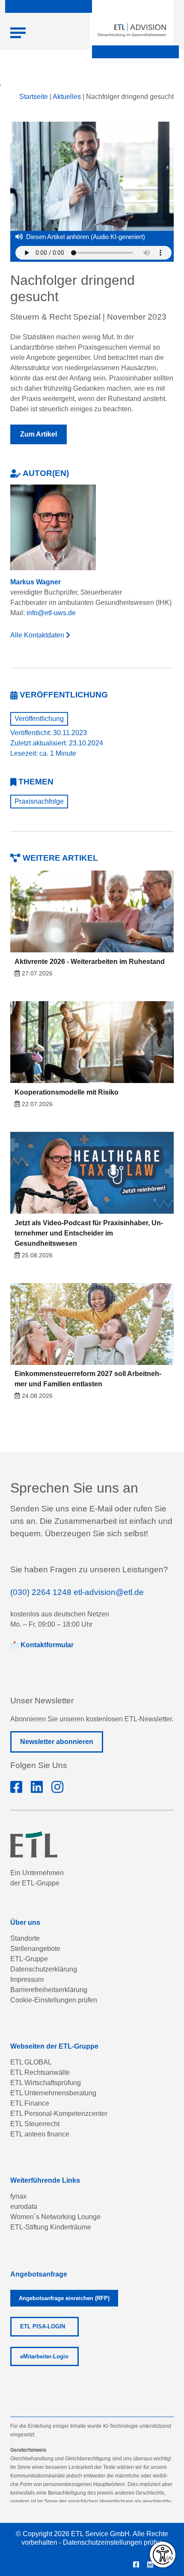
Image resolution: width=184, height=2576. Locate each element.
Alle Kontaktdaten (38, 635)
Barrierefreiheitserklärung (49, 1990)
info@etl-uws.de (51, 613)
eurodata (24, 2207)
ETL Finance (30, 2103)
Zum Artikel (39, 434)
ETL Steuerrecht (35, 2124)
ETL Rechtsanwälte (40, 2072)
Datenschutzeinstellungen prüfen (113, 2542)
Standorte (25, 1938)
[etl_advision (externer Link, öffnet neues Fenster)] (57, 1787)
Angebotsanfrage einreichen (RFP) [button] (64, 2298)
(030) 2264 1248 (41, 1592)
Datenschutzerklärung (44, 1969)
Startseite (34, 97)
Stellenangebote (35, 1949)
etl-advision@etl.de (109, 1592)
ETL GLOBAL (31, 2062)
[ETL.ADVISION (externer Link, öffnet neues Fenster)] (16, 1787)
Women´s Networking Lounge (55, 2217)
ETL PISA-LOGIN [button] (43, 2326)
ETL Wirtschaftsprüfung (46, 2083)
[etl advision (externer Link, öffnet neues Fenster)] (37, 1787)
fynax (18, 2196)
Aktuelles (67, 97)
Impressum (27, 1979)
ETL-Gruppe (29, 1959)
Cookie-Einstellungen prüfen (54, 2000)
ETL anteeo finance (40, 2134)
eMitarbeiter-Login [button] (44, 2356)
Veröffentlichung (39, 719)
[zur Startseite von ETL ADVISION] (132, 30)
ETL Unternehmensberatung (53, 2093)
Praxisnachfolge (39, 801)
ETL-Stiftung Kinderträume (51, 2227)
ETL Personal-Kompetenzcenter (59, 2114)
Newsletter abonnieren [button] (57, 1742)
